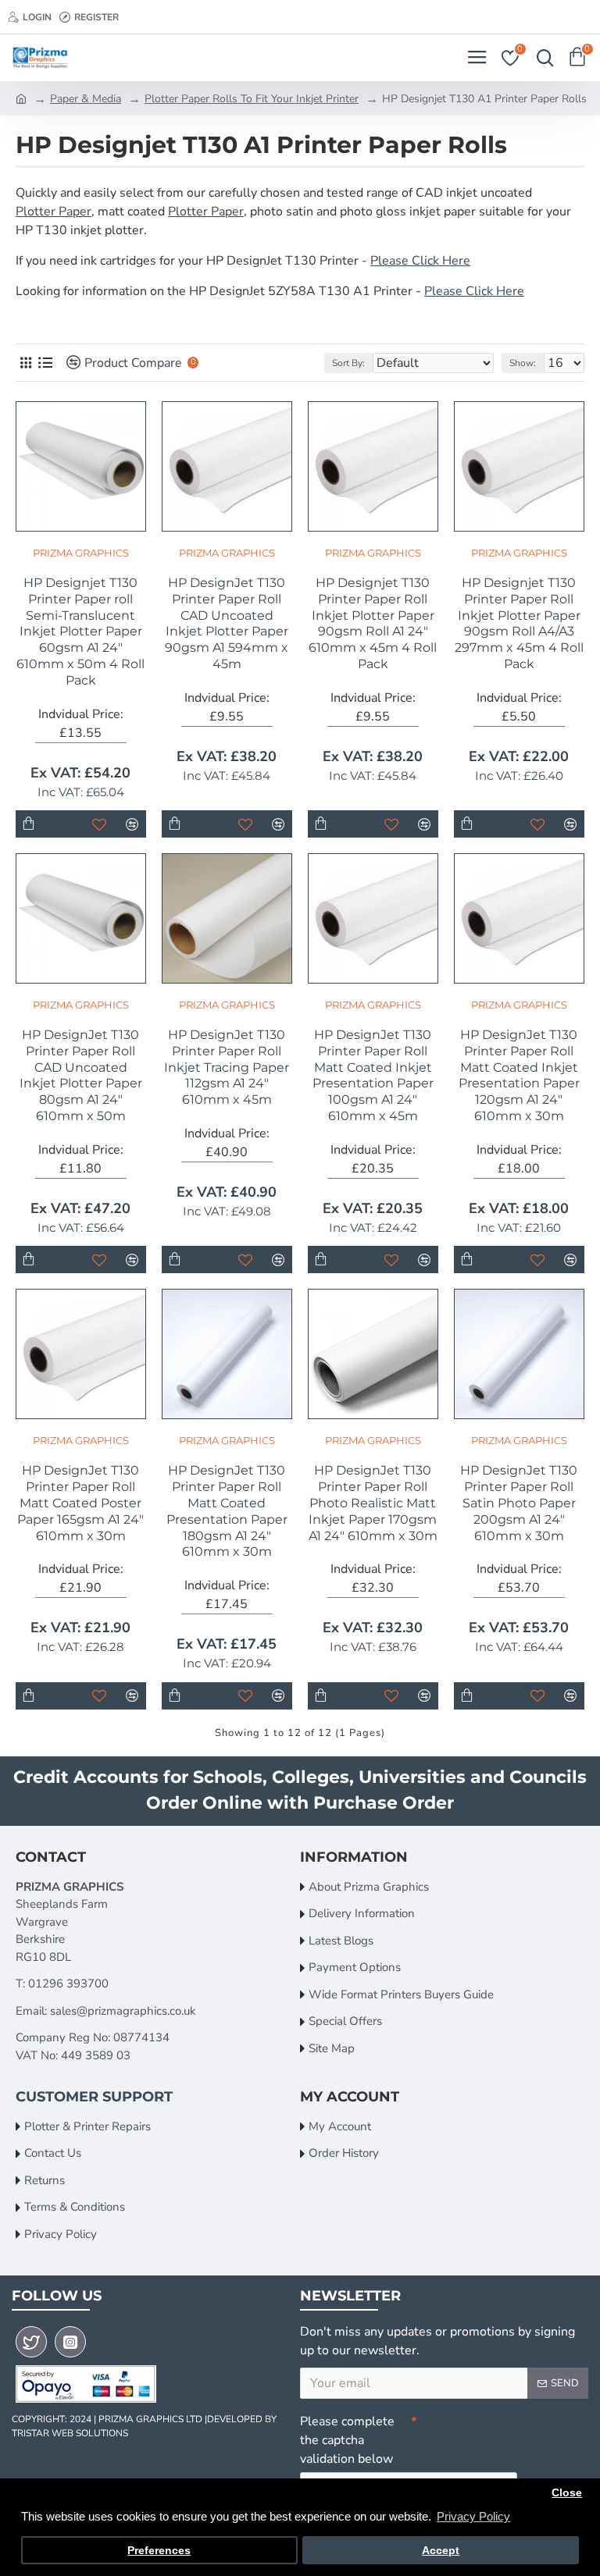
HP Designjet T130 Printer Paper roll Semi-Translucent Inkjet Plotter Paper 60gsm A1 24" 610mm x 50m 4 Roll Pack (80, 632)
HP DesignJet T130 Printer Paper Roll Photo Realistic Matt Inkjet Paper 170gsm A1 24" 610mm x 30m (373, 1503)
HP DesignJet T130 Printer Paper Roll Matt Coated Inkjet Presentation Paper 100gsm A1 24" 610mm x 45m (373, 1075)
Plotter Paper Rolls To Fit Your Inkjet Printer (252, 99)
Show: (523, 363)
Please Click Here (420, 261)
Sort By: (348, 363)
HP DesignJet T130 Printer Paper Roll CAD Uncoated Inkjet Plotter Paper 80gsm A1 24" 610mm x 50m (81, 1075)
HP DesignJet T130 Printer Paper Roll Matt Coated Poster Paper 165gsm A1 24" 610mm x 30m (80, 1503)
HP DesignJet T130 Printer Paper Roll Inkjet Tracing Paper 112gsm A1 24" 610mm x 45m (227, 1067)
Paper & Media (86, 99)
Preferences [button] (159, 2551)
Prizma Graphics (81, 553)
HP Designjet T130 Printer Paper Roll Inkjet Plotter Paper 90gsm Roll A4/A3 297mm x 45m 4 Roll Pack (519, 623)
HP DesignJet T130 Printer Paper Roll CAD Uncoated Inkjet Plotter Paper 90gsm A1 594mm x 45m (227, 623)
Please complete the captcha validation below (347, 2440)
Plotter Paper (54, 212)
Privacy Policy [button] (473, 2516)
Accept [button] (441, 2551)
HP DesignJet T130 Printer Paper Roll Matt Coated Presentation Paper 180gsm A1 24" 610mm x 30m (227, 1511)
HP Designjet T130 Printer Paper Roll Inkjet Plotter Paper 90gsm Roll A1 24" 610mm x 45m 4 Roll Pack (373, 623)
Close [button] (567, 2493)
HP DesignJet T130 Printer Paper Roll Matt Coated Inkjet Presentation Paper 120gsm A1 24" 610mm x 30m (519, 1075)
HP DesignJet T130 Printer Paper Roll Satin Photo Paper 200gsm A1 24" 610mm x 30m (519, 1503)
